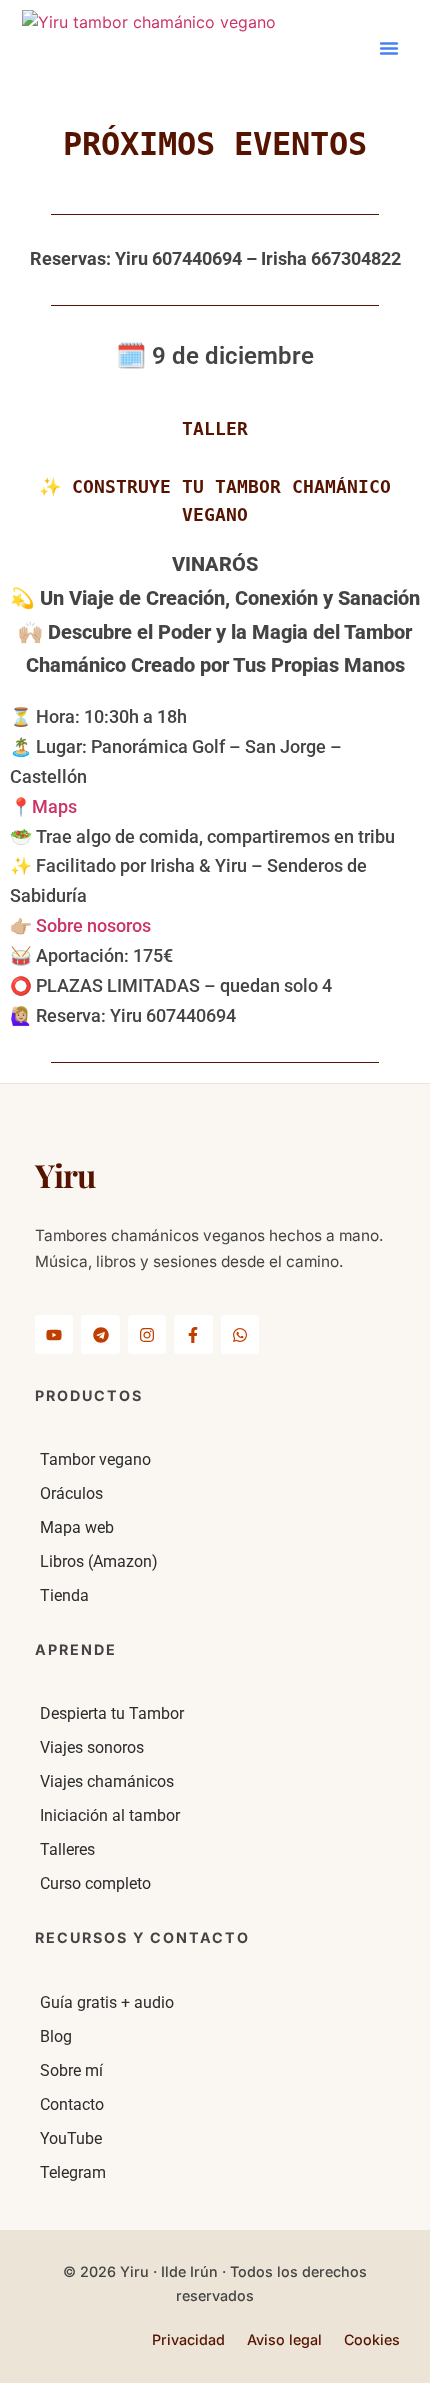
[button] (389, 48)
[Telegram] (100, 1334)
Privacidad (188, 2339)
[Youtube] (54, 1334)
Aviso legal (284, 2339)
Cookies (372, 2339)
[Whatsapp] (240, 1334)
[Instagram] (147, 1334)
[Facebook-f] (193, 1334)
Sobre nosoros (93, 926)
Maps (54, 807)
